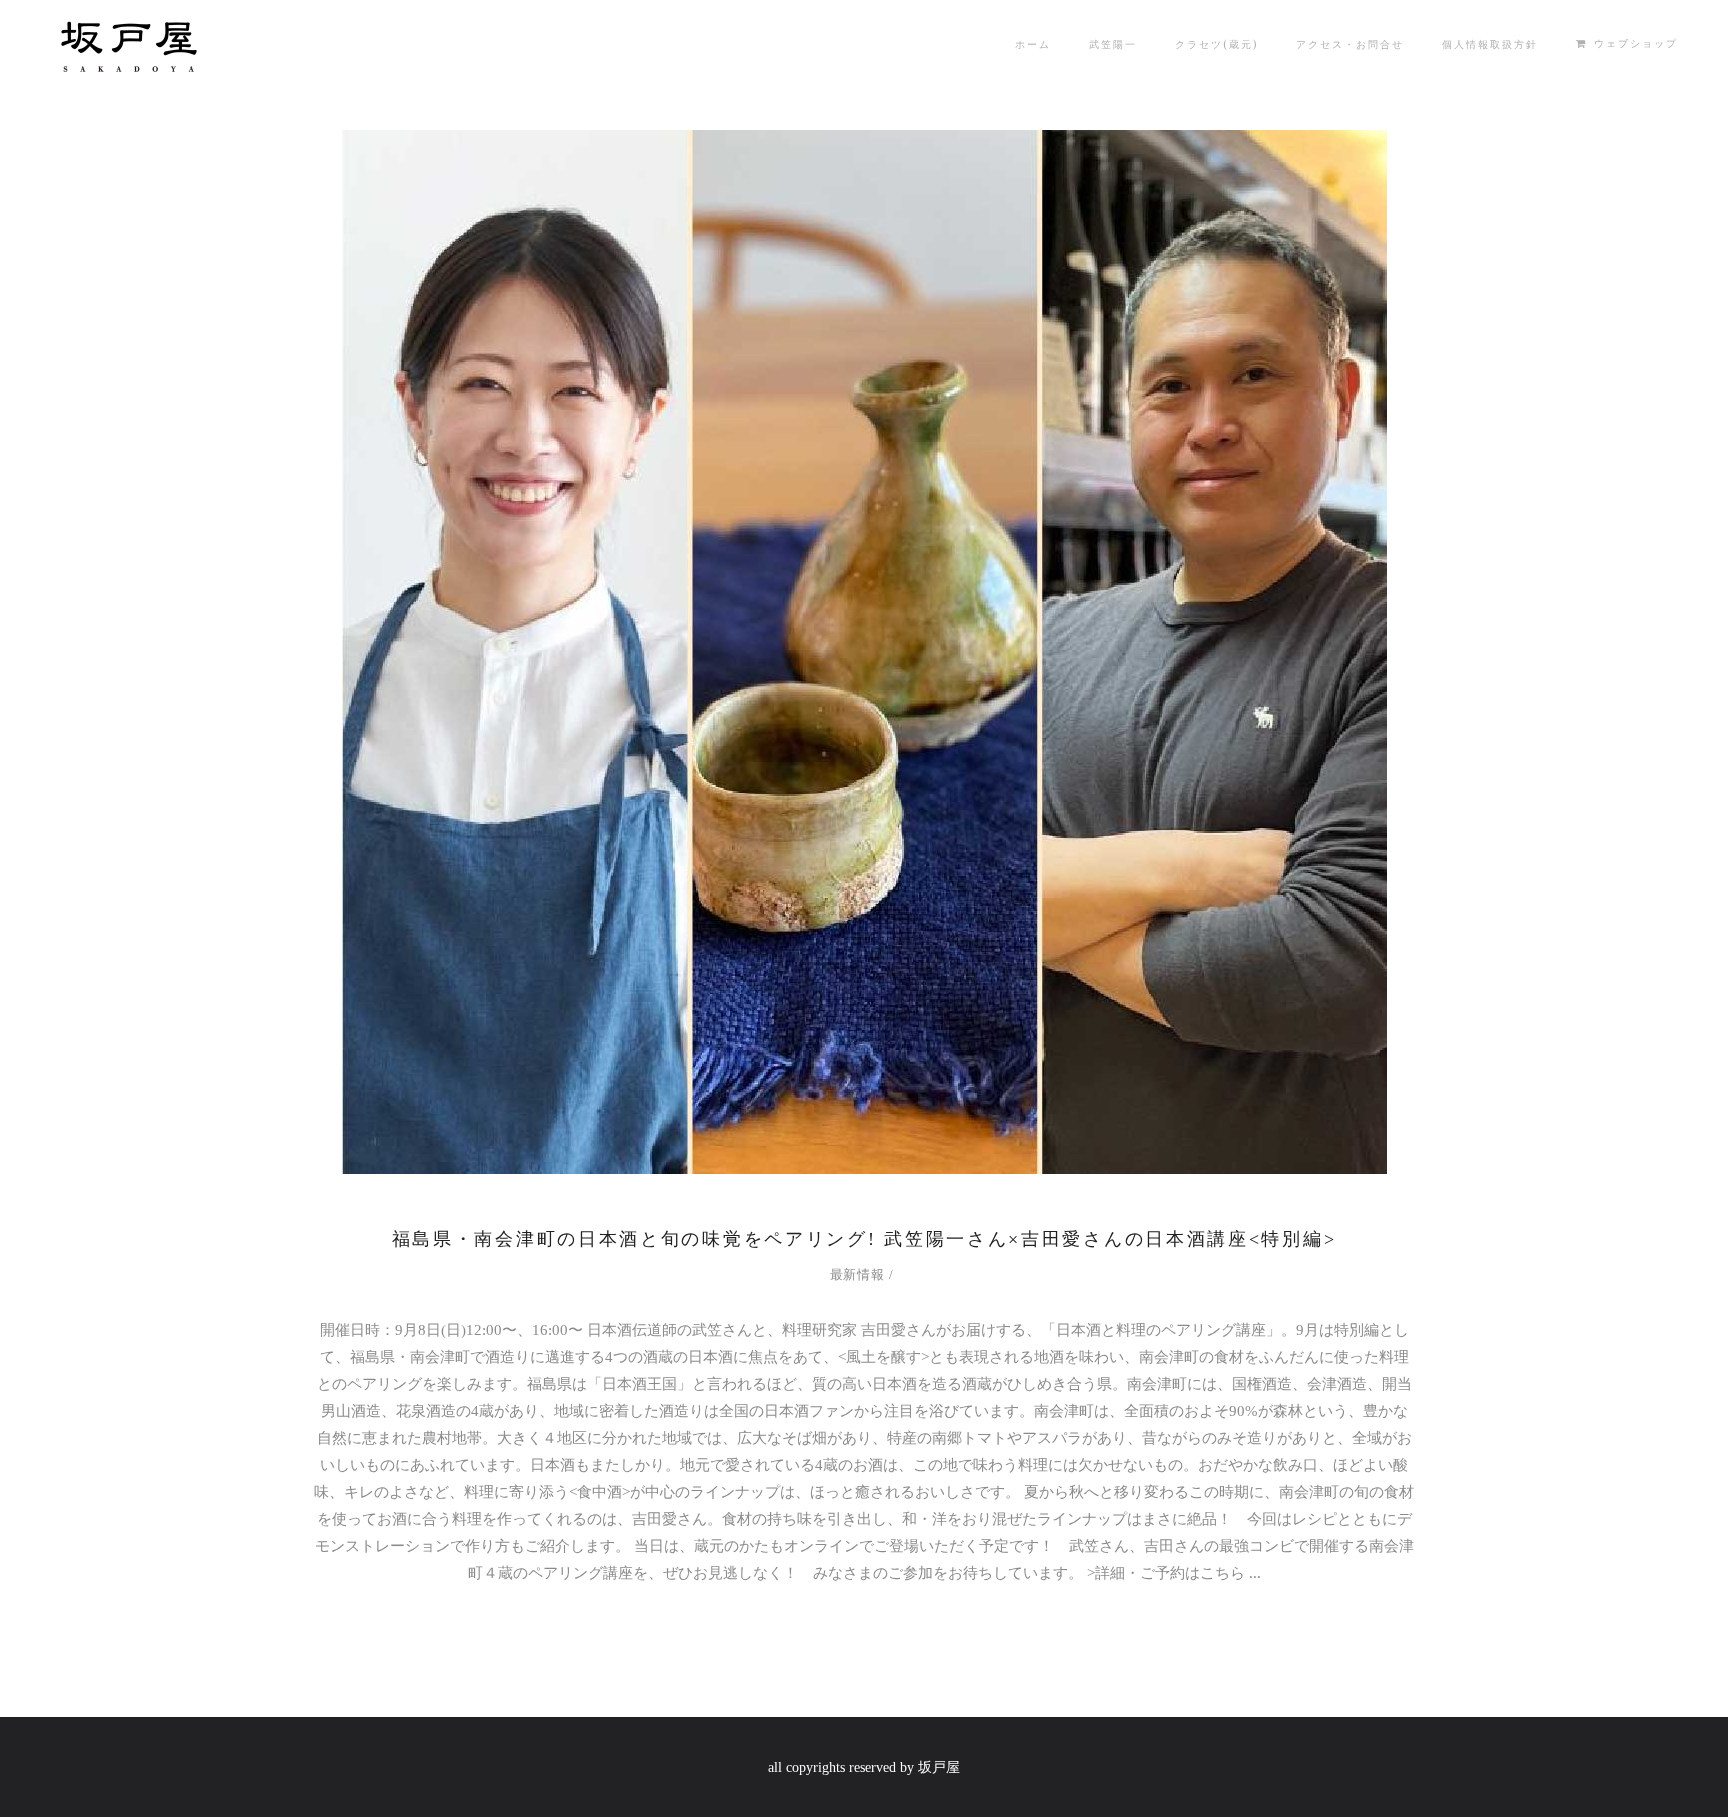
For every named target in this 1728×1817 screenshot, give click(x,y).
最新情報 (857, 1274)
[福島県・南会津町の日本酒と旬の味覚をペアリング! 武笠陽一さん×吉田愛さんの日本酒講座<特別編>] (864, 652)
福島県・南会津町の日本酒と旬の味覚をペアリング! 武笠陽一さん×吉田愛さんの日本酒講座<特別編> (864, 1239)
